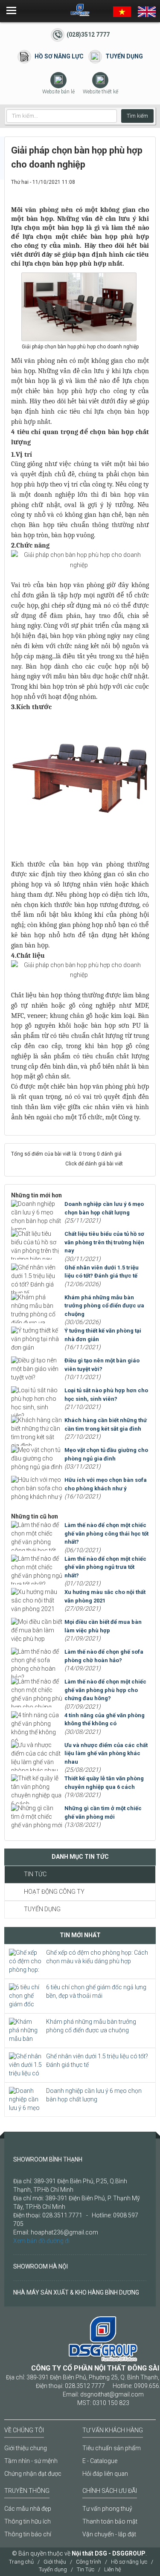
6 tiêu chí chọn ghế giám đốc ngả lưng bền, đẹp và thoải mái (96, 1991)
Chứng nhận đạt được (33, 2474)
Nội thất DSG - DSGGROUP (109, 2553)
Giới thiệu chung (26, 2448)
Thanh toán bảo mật (110, 2521)
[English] (147, 11)
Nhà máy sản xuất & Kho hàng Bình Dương (76, 2292)
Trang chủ (21, 2562)
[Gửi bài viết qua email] (114, 190)
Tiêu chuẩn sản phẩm (112, 2448)
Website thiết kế (100, 92)
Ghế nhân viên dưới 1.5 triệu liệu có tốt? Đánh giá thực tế (97, 2060)
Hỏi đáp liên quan (105, 2474)
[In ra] (128, 190)
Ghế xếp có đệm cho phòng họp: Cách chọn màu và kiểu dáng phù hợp (97, 1957)
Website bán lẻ (58, 92)
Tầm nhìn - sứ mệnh (31, 2461)
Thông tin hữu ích (28, 2521)
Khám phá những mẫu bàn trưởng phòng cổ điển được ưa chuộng (91, 2026)
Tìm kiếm (137, 116)
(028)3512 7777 (88, 35)
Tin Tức (35, 1874)
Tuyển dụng (124, 56)
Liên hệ (113, 2569)
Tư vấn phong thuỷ (107, 2509)
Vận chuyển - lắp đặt (109, 2534)
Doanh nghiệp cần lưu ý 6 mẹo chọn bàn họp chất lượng (94, 2095)
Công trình (89, 2562)
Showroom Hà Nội (41, 2266)
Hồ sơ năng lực (59, 56)
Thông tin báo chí (28, 2534)
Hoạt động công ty (54, 1892)
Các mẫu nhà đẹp (28, 2509)
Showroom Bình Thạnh (48, 2159)
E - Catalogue (100, 2461)
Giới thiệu (55, 2562)
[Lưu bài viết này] (143, 190)
